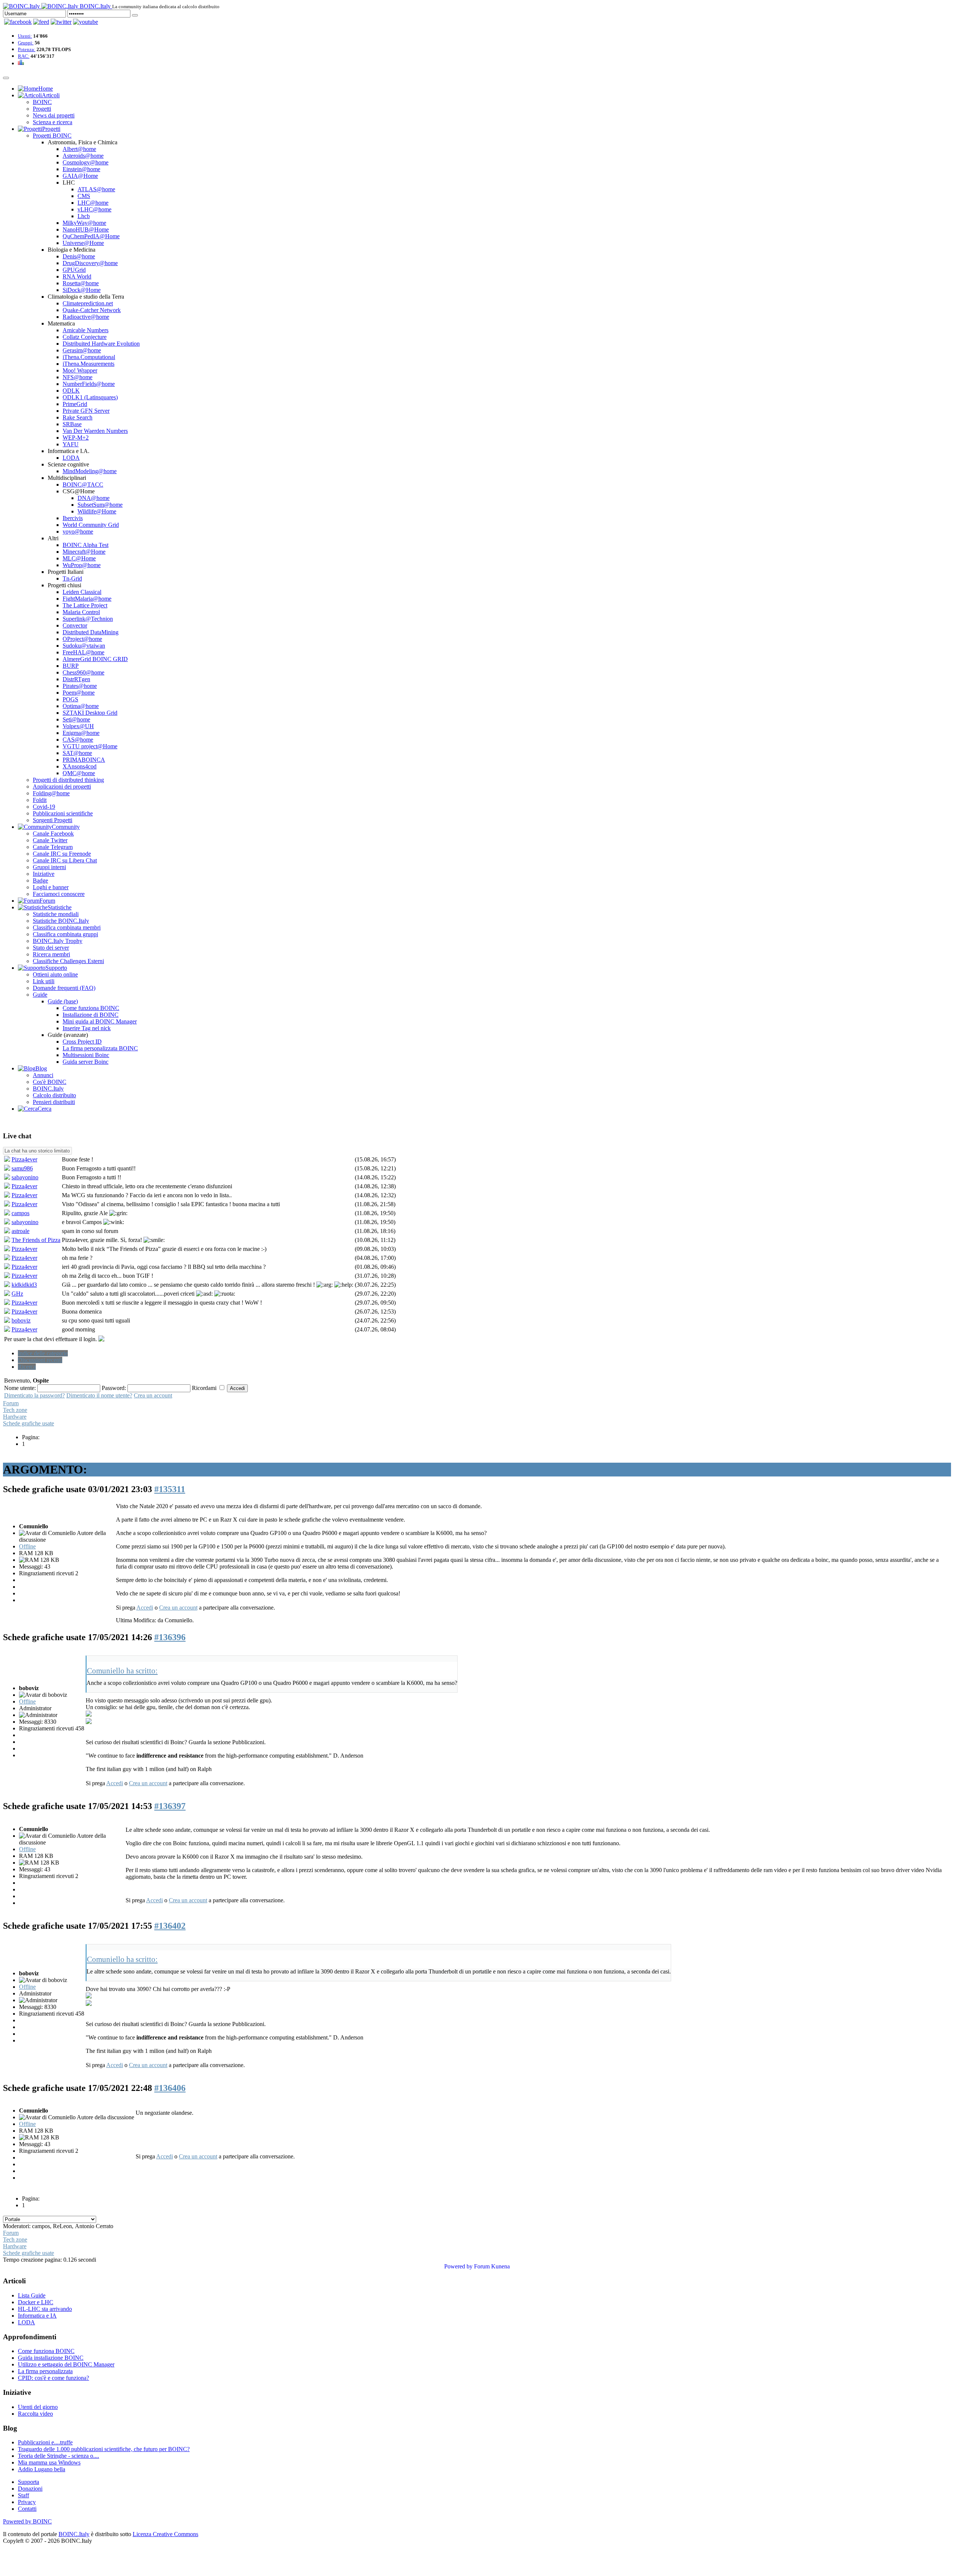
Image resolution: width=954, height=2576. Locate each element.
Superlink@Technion (88, 619)
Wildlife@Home (97, 511)
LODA (71, 458)
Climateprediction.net (88, 303)
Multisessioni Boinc (86, 1055)
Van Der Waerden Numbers (95, 431)
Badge (40, 880)
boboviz (21, 1320)
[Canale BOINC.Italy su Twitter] (61, 22)
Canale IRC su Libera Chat (65, 860)
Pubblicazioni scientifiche (63, 813)
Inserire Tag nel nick (87, 1028)
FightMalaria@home (87, 599)
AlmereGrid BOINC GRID (95, 659)
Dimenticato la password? (34, 1395)
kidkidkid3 (24, 1285)
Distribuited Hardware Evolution (101, 344)
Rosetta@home (81, 283)
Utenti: (25, 36)
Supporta (29, 2482)
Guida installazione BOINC (51, 2358)
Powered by (458, 2266)
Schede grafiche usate (29, 1423)
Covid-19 (44, 807)
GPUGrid (74, 270)
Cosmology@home (86, 162)
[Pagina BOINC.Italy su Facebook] (18, 22)
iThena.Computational (89, 357)
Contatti (27, 2509)
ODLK (71, 391)
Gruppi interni (49, 867)
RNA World (77, 276)
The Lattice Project (85, 605)
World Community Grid (91, 525)
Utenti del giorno (38, 2407)
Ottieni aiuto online (55, 974)
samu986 (22, 1168)
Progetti (42, 109)
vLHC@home (94, 209)
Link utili (44, 981)
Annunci (43, 1075)
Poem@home (79, 693)
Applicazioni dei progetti (62, 787)
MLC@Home (79, 558)
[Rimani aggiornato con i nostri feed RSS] (86, 22)
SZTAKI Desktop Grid (90, 713)
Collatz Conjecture (85, 337)
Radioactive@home (86, 317)
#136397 (170, 1806)
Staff (23, 2495)
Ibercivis (73, 518)
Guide (40, 995)
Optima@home (81, 706)
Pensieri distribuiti (54, 1102)
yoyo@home (78, 531)
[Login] (135, 15)
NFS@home (78, 377)
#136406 (170, 2088)
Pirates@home (80, 686)
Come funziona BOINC (91, 1008)
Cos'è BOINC (50, 1082)
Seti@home (76, 719)
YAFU (71, 444)
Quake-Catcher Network (92, 310)
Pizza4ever (24, 1159)
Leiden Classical (82, 592)
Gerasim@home (82, 350)
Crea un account (153, 1395)
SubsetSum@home (100, 505)
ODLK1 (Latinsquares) (90, 397)
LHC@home (93, 203)
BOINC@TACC (83, 485)
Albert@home (79, 149)
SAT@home (77, 753)
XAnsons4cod (80, 766)
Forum (11, 1403)
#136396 (170, 1637)
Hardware (15, 1417)
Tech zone (15, 1410)
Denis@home (79, 256)
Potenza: (27, 49)
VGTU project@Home (90, 746)
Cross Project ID (82, 1042)
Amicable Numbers (86, 330)
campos (20, 1213)
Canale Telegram (53, 847)
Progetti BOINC (52, 136)
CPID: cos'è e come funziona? (53, 2378)
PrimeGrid (75, 404)
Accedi (145, 1608)
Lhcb (84, 216)
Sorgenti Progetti (53, 820)
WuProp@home (82, 565)
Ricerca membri (51, 954)
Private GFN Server (86, 411)
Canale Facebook (53, 833)
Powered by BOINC (27, 2521)
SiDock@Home (82, 290)
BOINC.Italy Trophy (58, 941)
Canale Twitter (50, 840)
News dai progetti (54, 115)
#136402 (170, 1926)
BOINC (42, 102)
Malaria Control (81, 612)
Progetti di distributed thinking (68, 780)
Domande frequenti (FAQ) (64, 988)
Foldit (40, 800)
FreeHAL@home (83, 652)
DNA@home (94, 498)
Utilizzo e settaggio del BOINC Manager (66, 2364)
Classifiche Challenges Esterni (68, 961)
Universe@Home (83, 243)
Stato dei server (51, 948)
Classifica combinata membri (67, 927)
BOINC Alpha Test (86, 545)
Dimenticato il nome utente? (99, 1395)
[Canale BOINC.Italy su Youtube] (41, 22)
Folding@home (51, 793)
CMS (84, 196)
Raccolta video (35, 2414)
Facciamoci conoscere (59, 894)
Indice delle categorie (43, 1353)
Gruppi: (26, 43)
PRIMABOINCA (84, 760)
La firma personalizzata (45, 2371)
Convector (75, 625)
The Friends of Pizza (36, 1240)
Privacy (27, 2502)
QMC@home (79, 773)
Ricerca (27, 1367)
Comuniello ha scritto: (122, 1671)
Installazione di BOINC (91, 1015)
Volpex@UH (78, 726)
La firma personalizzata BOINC (100, 1048)
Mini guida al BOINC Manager (100, 1021)
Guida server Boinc (86, 1062)
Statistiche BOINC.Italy (61, 921)
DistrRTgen (76, 679)
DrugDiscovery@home (90, 263)
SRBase (72, 424)
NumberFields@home (89, 384)
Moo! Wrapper (80, 370)
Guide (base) (63, 1001)
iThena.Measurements (89, 364)
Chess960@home (83, 672)
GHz (17, 1294)
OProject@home (82, 639)
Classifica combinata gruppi (65, 934)
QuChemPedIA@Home (91, 236)
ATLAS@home (96, 189)
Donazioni (30, 2489)
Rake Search (78, 417)
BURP (71, 666)
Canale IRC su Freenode (62, 854)
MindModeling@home (90, 471)
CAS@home (78, 740)
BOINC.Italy (48, 1089)
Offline (27, 1546)
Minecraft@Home (84, 552)
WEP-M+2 (76, 438)
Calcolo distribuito (54, 1095)
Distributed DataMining (91, 632)
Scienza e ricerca (53, 122)
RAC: (24, 56)
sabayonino (25, 1177)
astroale (20, 1231)
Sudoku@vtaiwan (84, 646)
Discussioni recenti (40, 1360)
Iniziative (44, 874)
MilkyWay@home (84, 223)
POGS (70, 699)
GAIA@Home (80, 176)
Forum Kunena (492, 2266)
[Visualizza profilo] (7, 1160)
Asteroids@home (83, 156)
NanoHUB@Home (86, 229)
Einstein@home (81, 169)
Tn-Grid (72, 578)
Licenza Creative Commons (165, 2534)
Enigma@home (81, 733)
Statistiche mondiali (56, 914)
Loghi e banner (51, 887)
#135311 (170, 1489)
